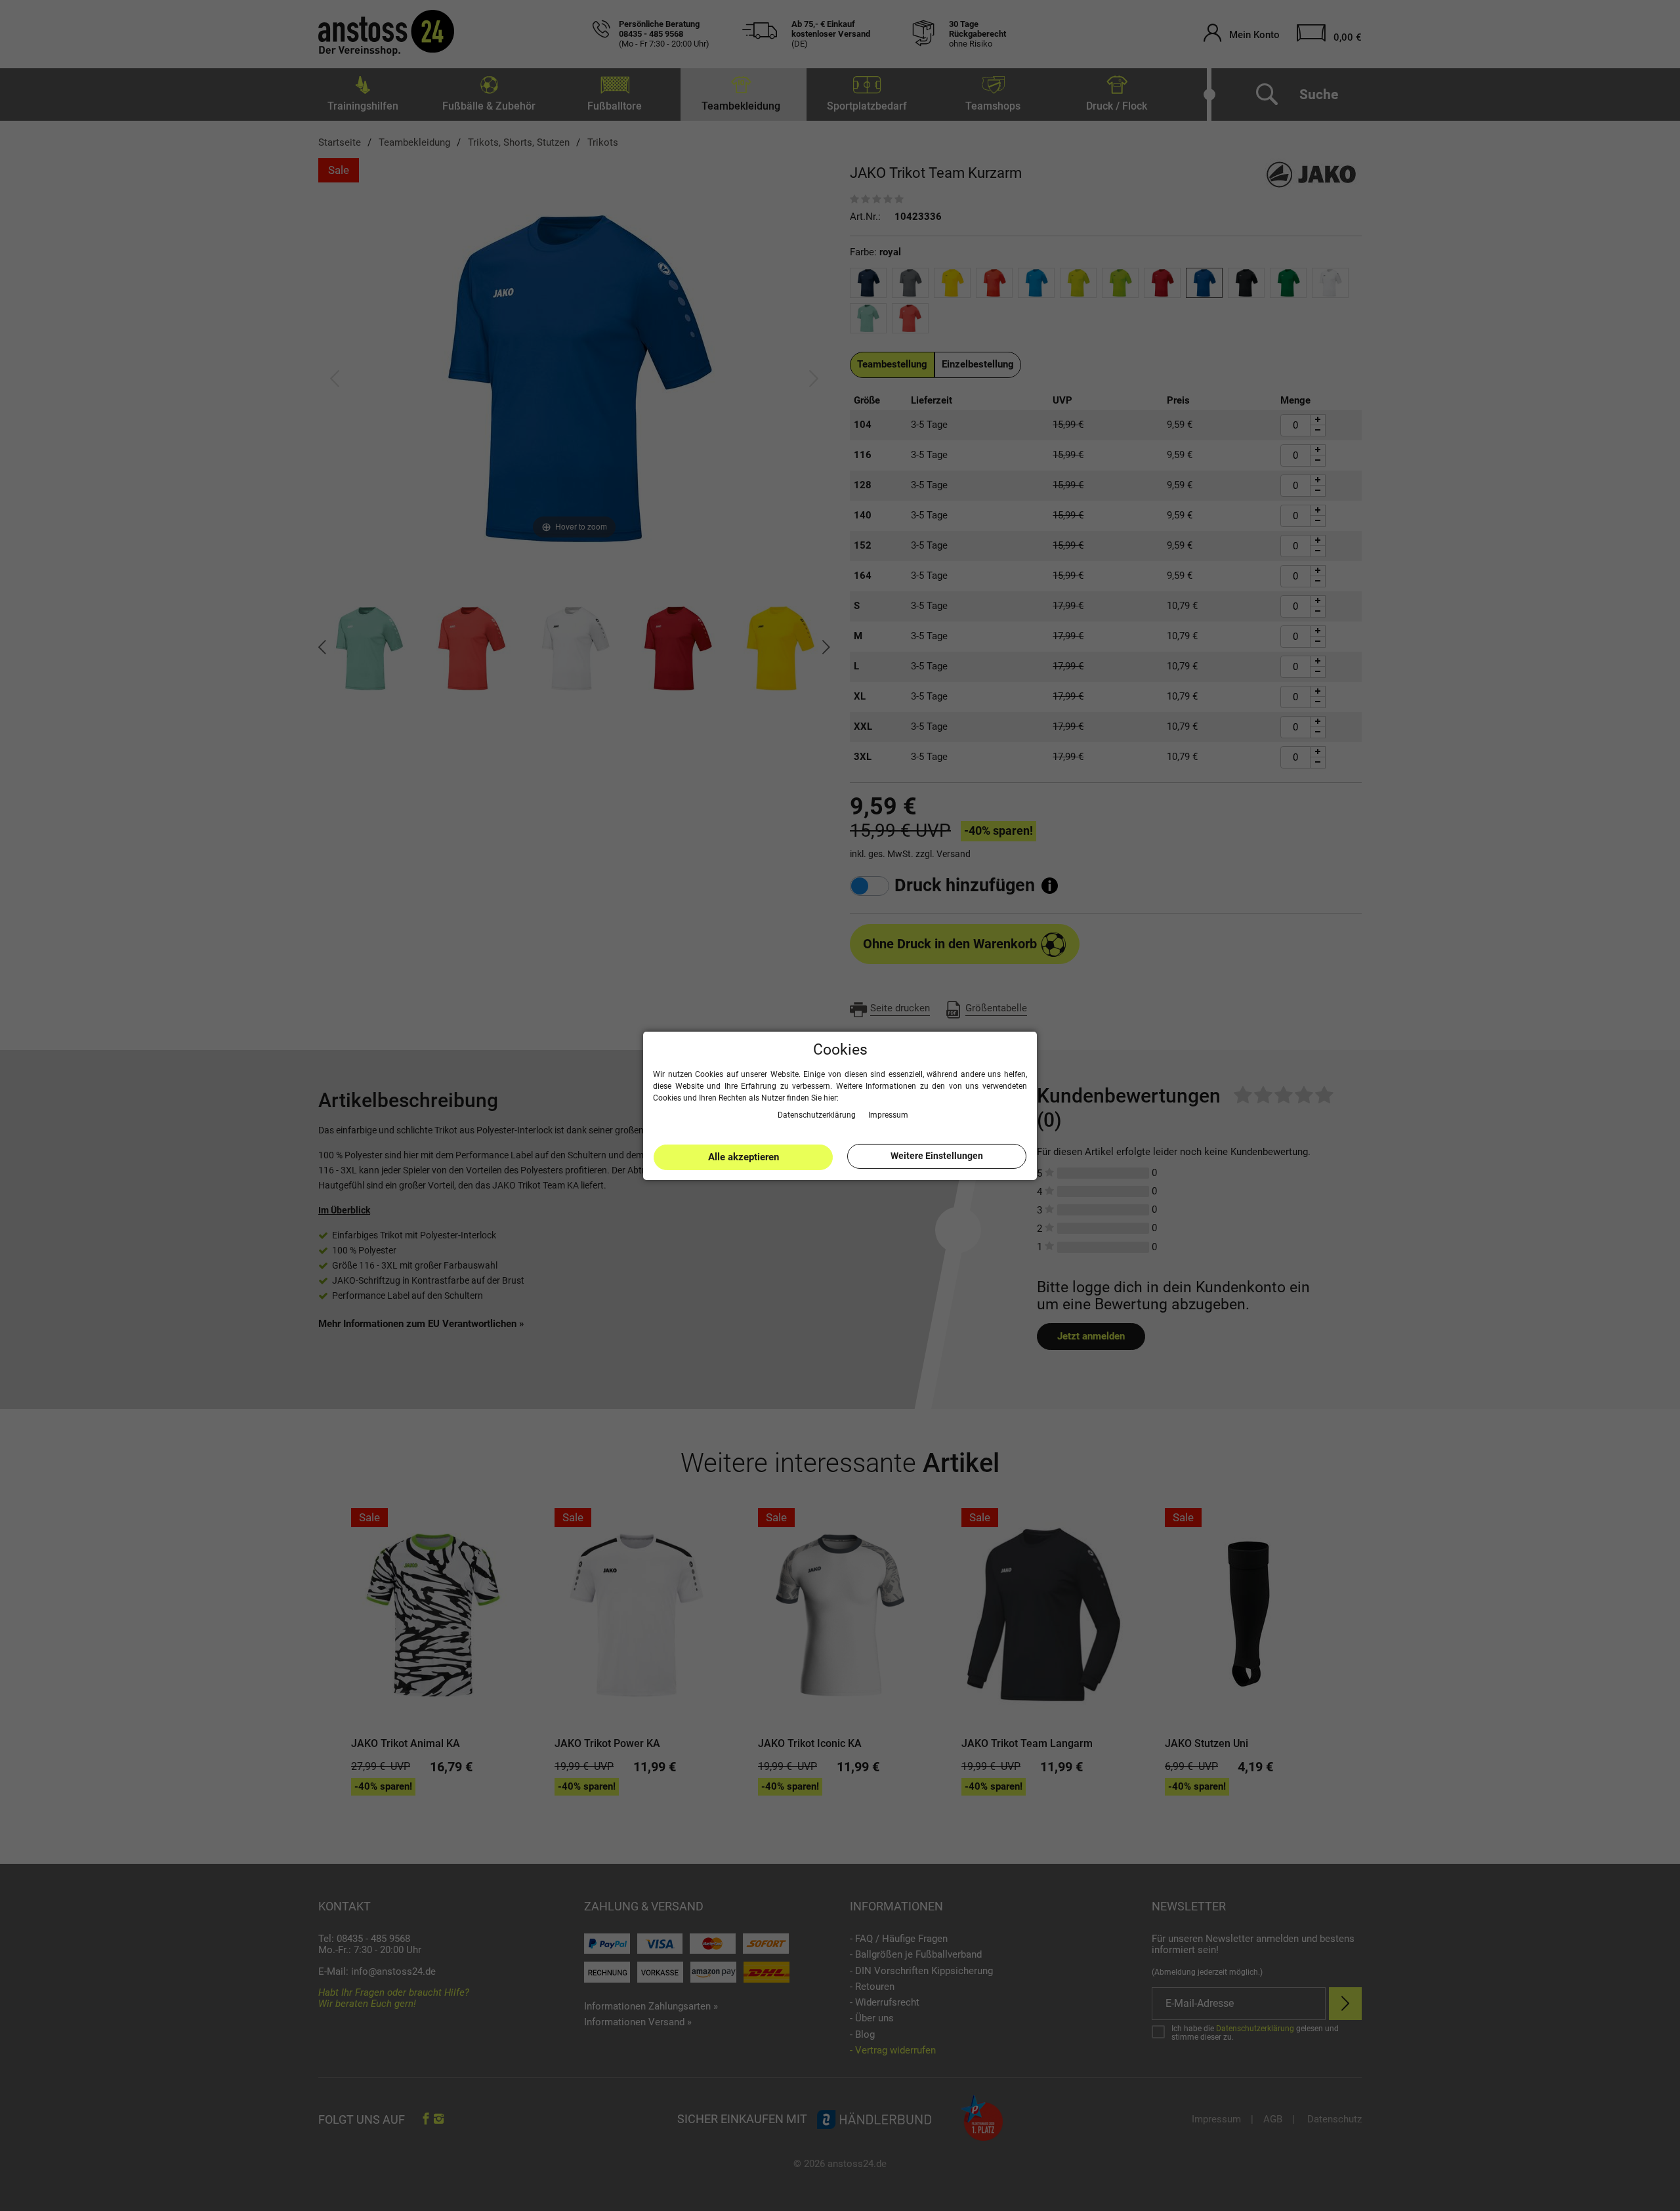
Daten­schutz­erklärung (818, 1114)
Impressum (888, 1114)
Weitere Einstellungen (937, 1156)
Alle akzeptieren (744, 1157)
